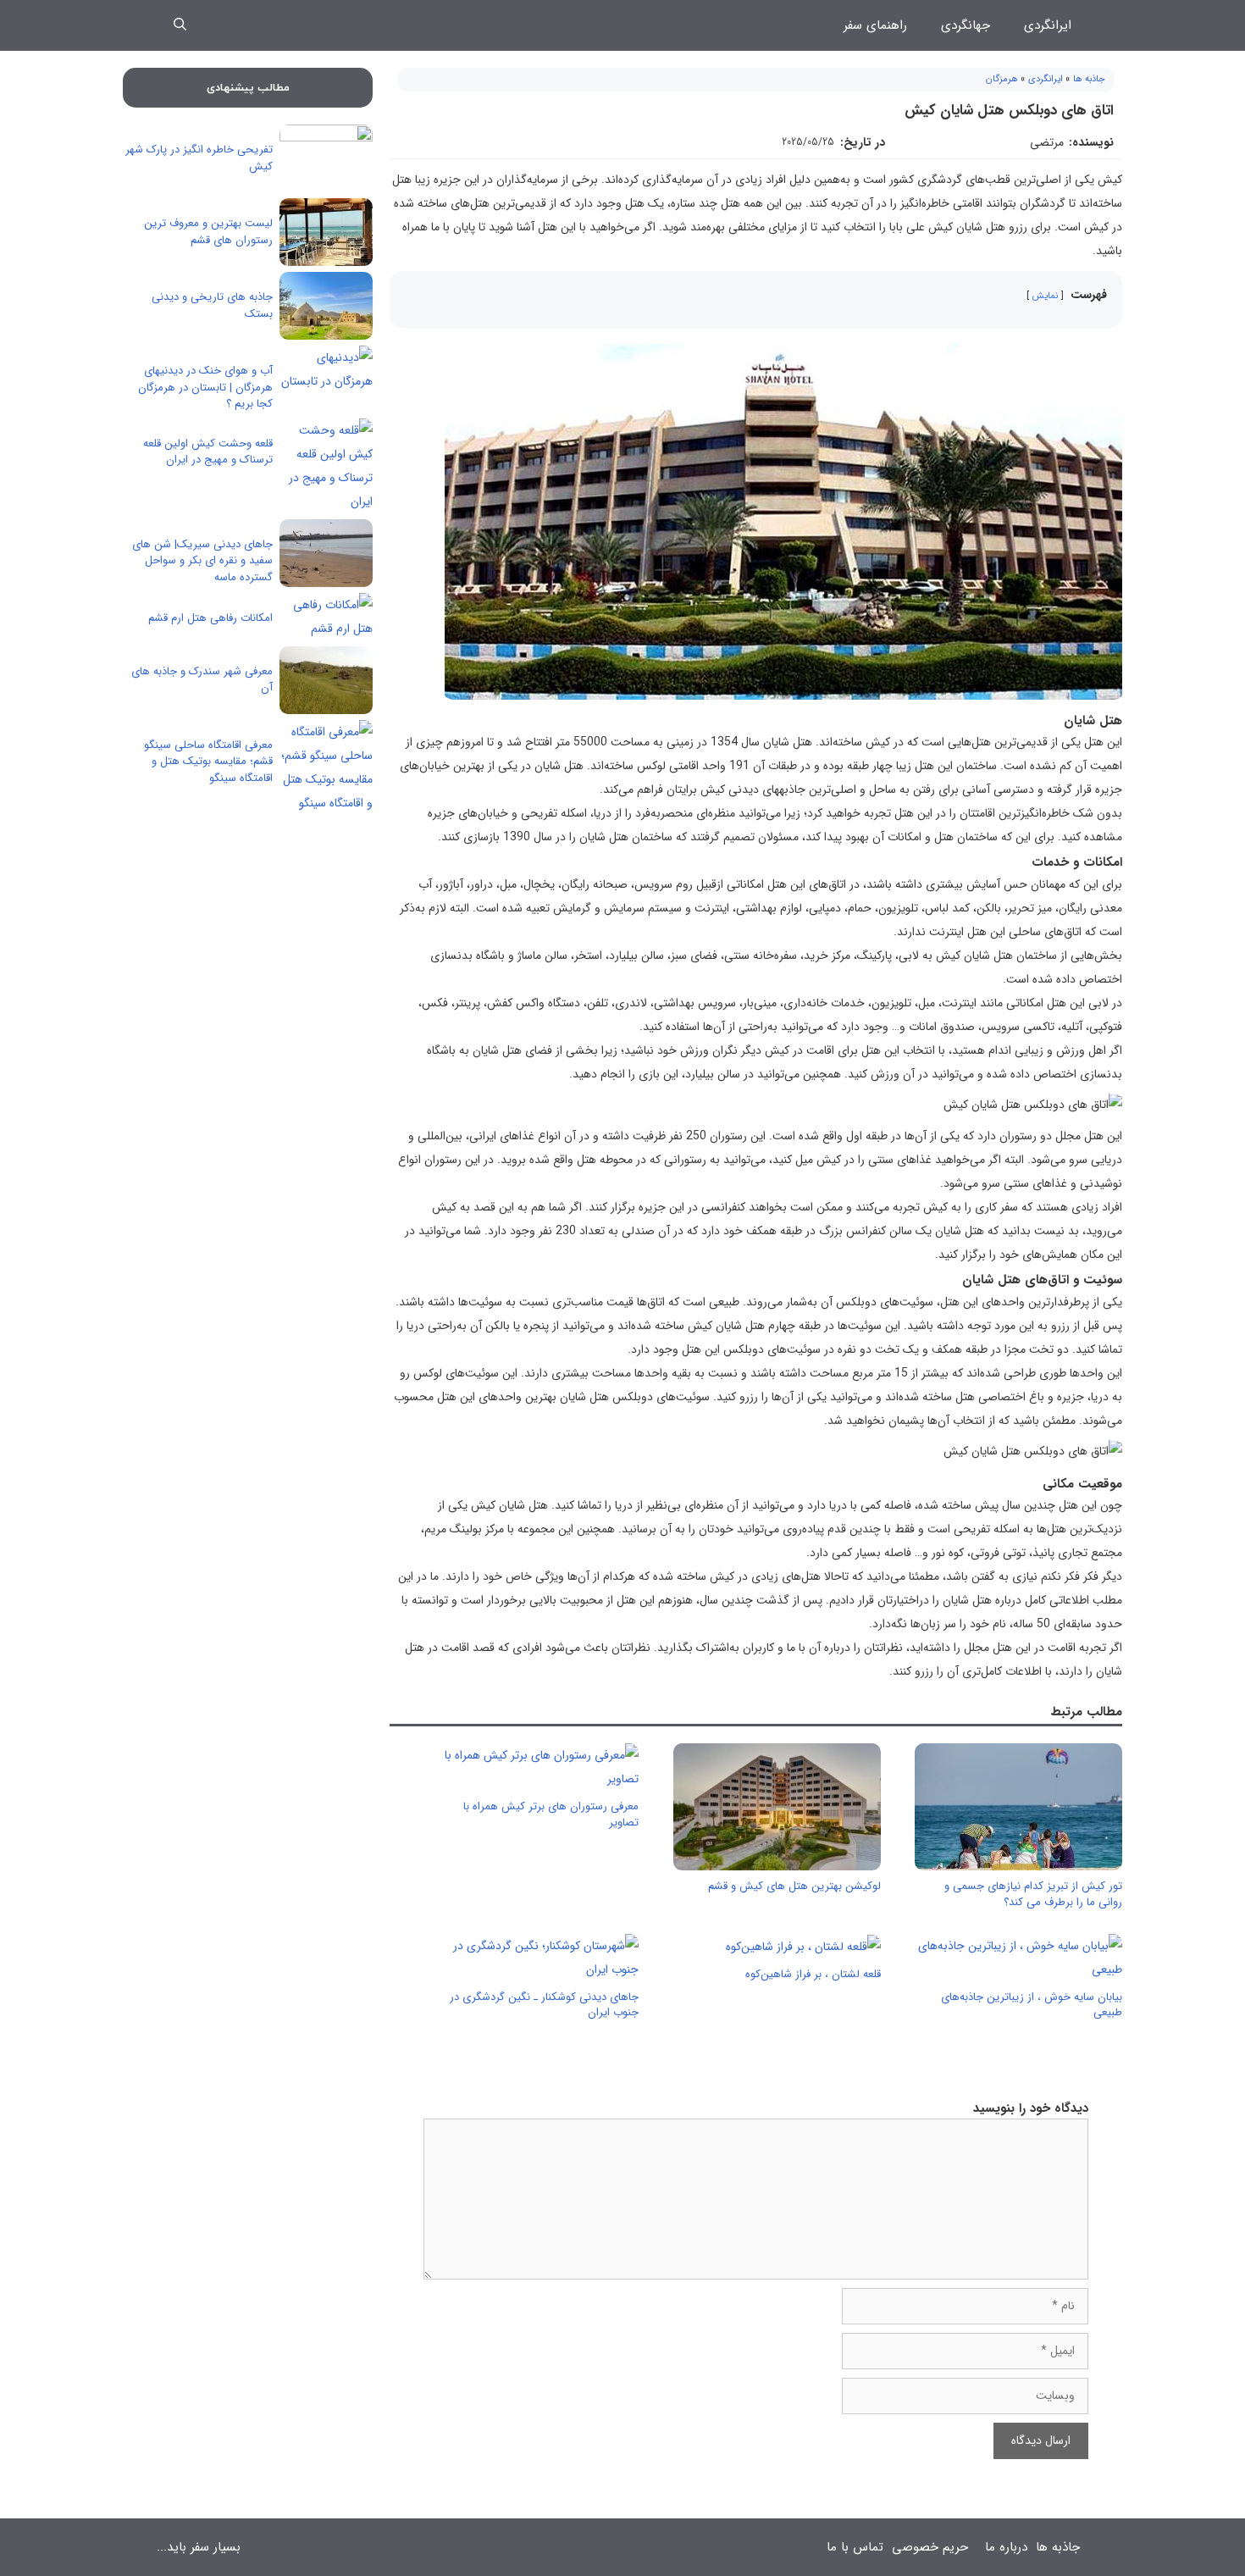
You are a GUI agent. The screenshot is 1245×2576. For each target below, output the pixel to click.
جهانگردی (966, 25)
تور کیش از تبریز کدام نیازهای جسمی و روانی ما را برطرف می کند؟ (1033, 1894)
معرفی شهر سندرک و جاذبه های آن (202, 680)
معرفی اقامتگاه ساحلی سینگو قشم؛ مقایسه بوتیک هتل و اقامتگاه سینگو (208, 762)
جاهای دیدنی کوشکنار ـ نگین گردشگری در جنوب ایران (544, 2005)
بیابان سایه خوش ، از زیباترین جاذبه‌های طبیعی (1032, 2005)
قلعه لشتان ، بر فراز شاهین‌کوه (813, 1974)
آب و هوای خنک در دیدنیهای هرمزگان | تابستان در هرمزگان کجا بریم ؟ (205, 387)
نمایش (1045, 296)
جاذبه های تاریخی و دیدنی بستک (212, 305)
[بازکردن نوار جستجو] (180, 25)
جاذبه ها (1089, 79)
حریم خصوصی (930, 2547)
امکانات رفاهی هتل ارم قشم (210, 618)
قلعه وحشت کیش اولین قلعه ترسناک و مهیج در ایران (208, 452)
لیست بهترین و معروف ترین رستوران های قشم (208, 232)
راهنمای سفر (875, 25)
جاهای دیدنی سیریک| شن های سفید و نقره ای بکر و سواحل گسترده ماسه (202, 561)
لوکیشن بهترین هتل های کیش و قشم (794, 1886)
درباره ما (1006, 2547)
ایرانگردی (1048, 25)
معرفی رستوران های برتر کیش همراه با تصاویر (551, 1814)
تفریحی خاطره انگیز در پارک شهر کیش (199, 158)
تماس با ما (855, 2547)
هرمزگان (1002, 79)
